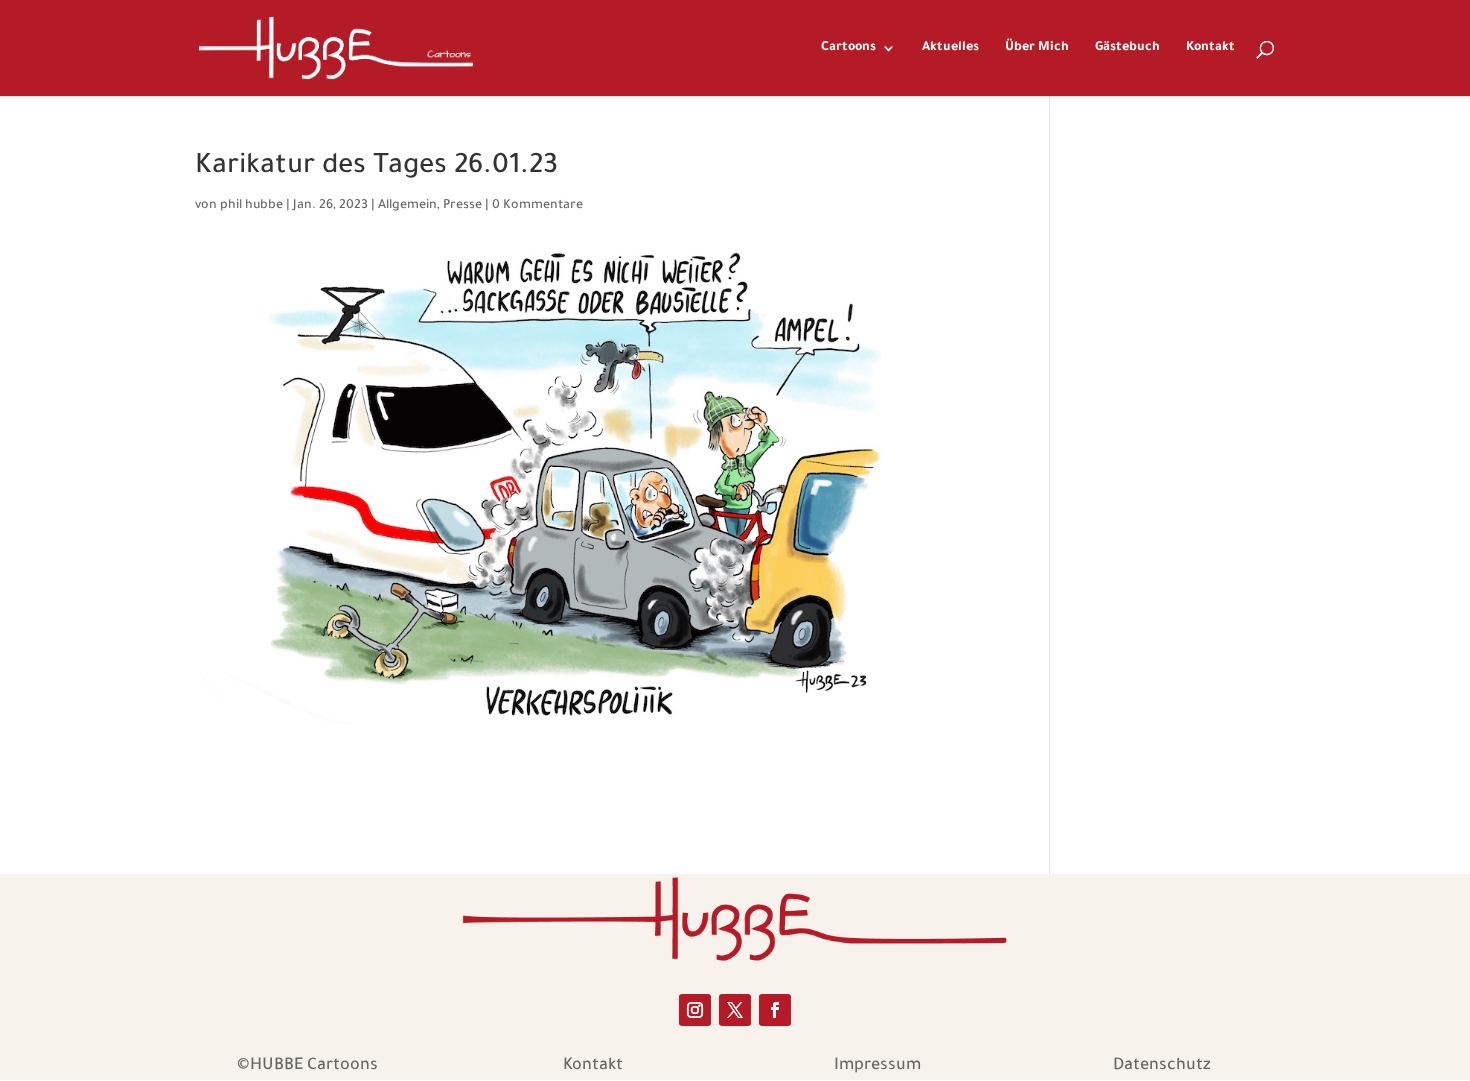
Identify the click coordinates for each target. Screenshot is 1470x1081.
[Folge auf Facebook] (775, 1010)
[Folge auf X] (735, 1010)
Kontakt (1210, 48)
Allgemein (407, 206)
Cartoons (848, 48)
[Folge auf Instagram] (695, 1010)
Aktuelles (950, 48)
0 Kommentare (537, 206)
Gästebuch (1127, 48)
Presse (462, 206)
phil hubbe (251, 206)
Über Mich (1037, 48)
